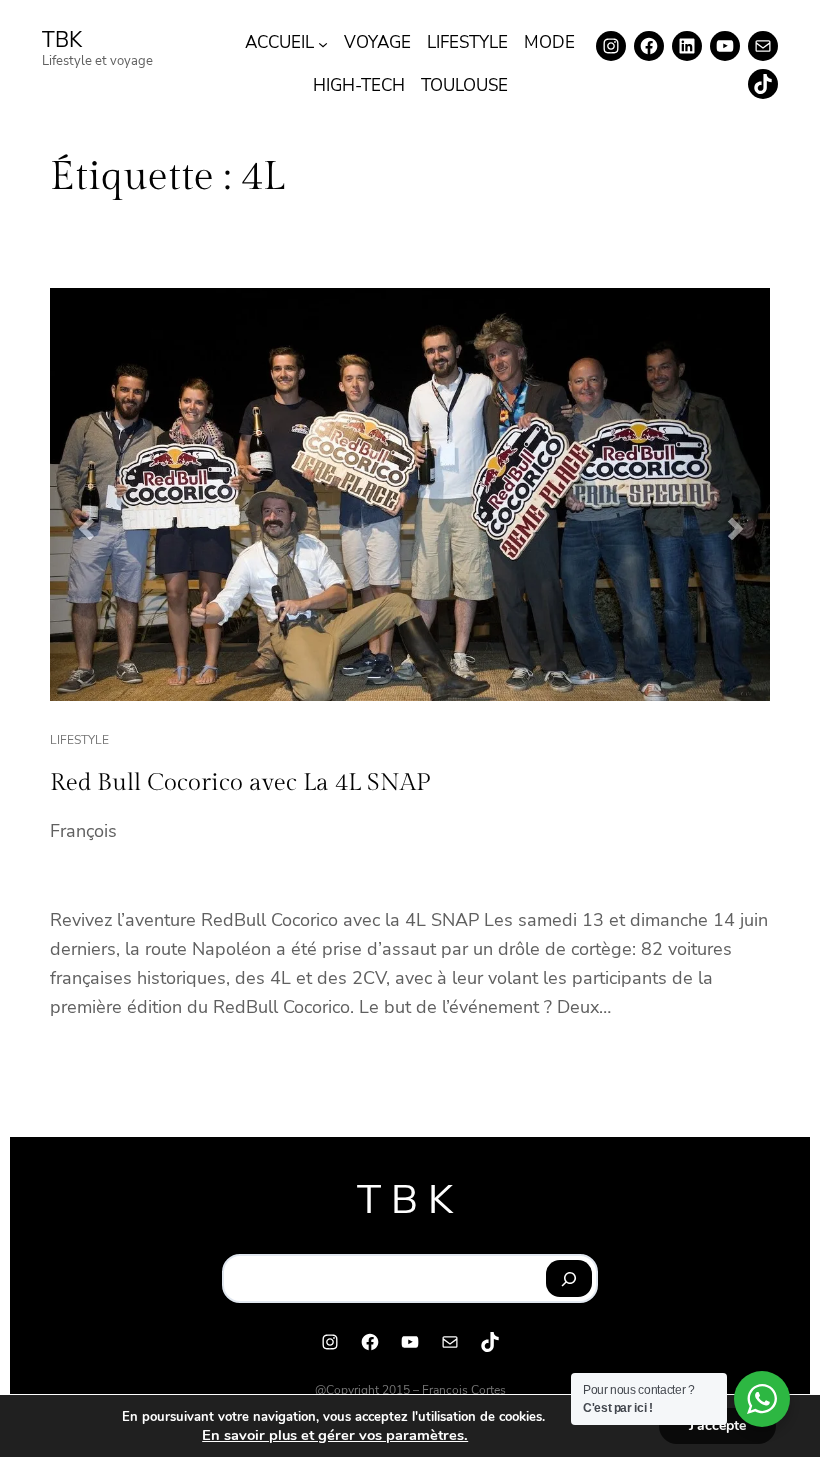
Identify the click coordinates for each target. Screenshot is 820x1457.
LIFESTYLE (79, 740)
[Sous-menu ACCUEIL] (323, 43)
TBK (62, 40)
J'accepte (717, 1425)
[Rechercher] (569, 1279)
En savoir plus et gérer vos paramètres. (335, 1435)
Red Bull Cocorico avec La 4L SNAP (240, 783)
